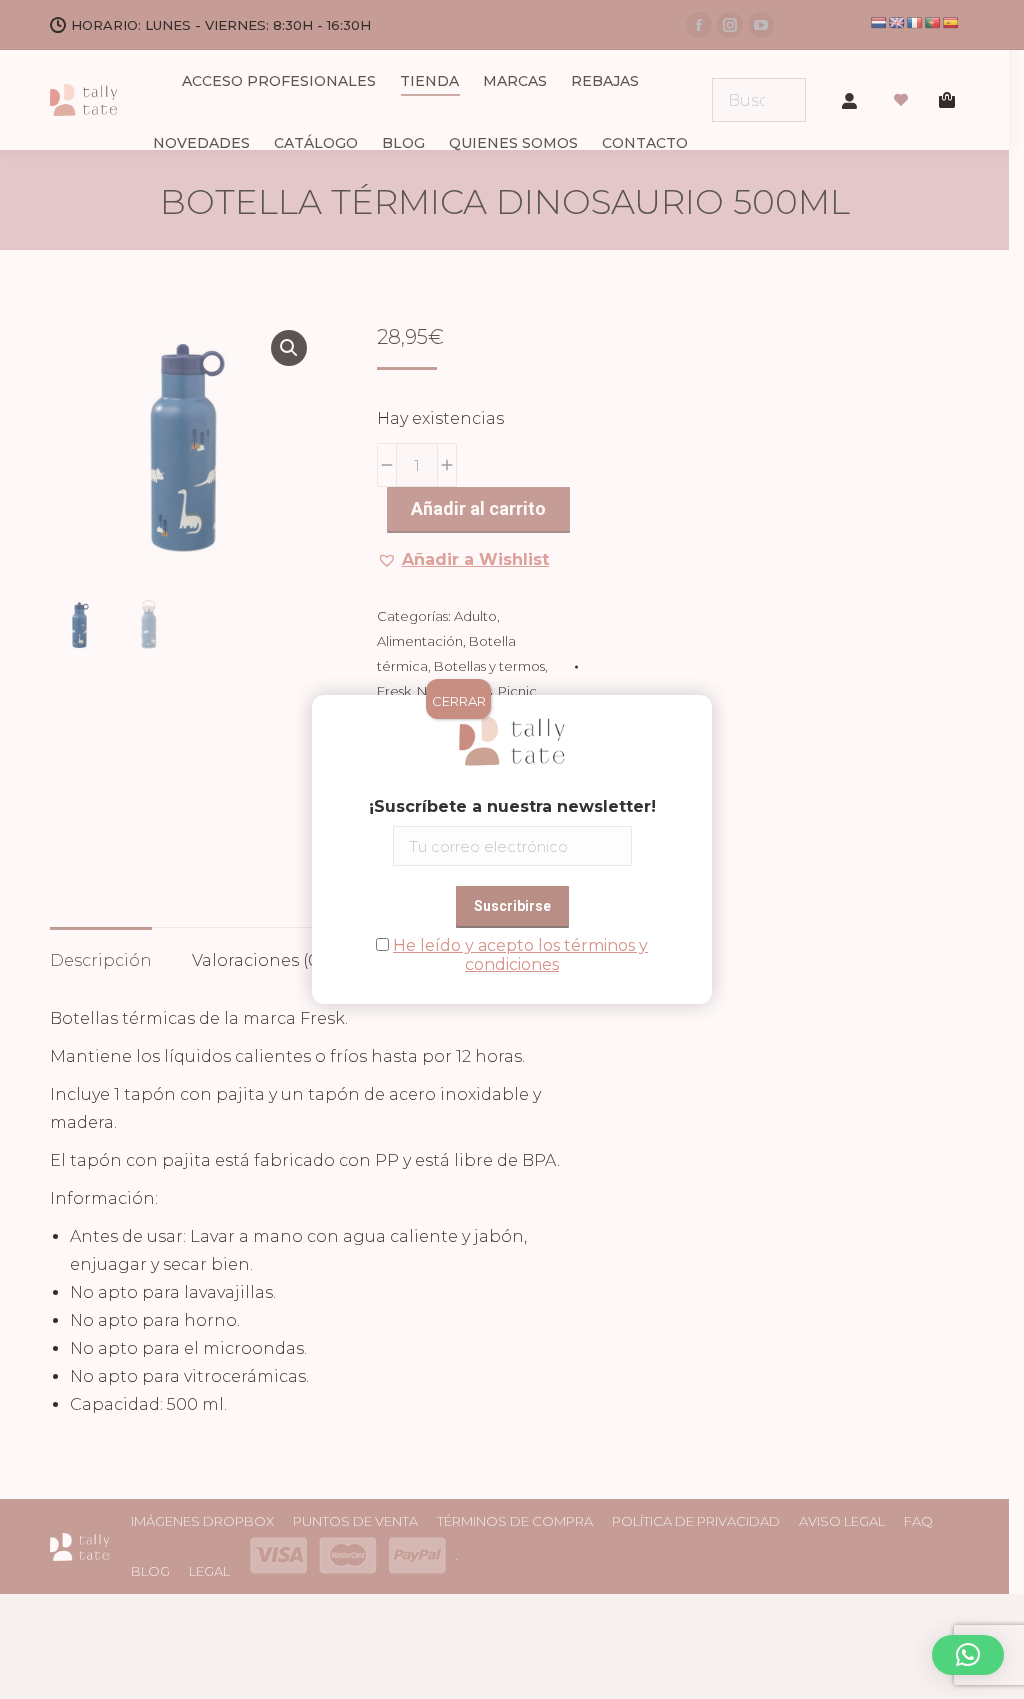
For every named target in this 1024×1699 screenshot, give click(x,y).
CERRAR (459, 701)
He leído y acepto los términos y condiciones (520, 955)
